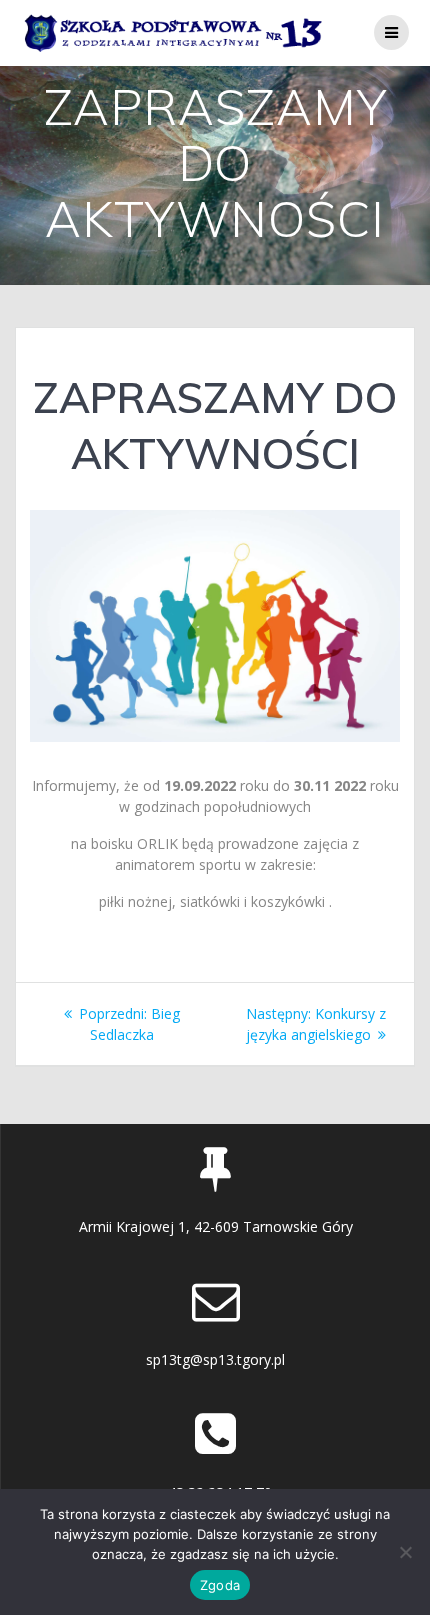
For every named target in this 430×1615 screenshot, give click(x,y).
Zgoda (220, 1585)
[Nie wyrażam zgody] (405, 1552)
